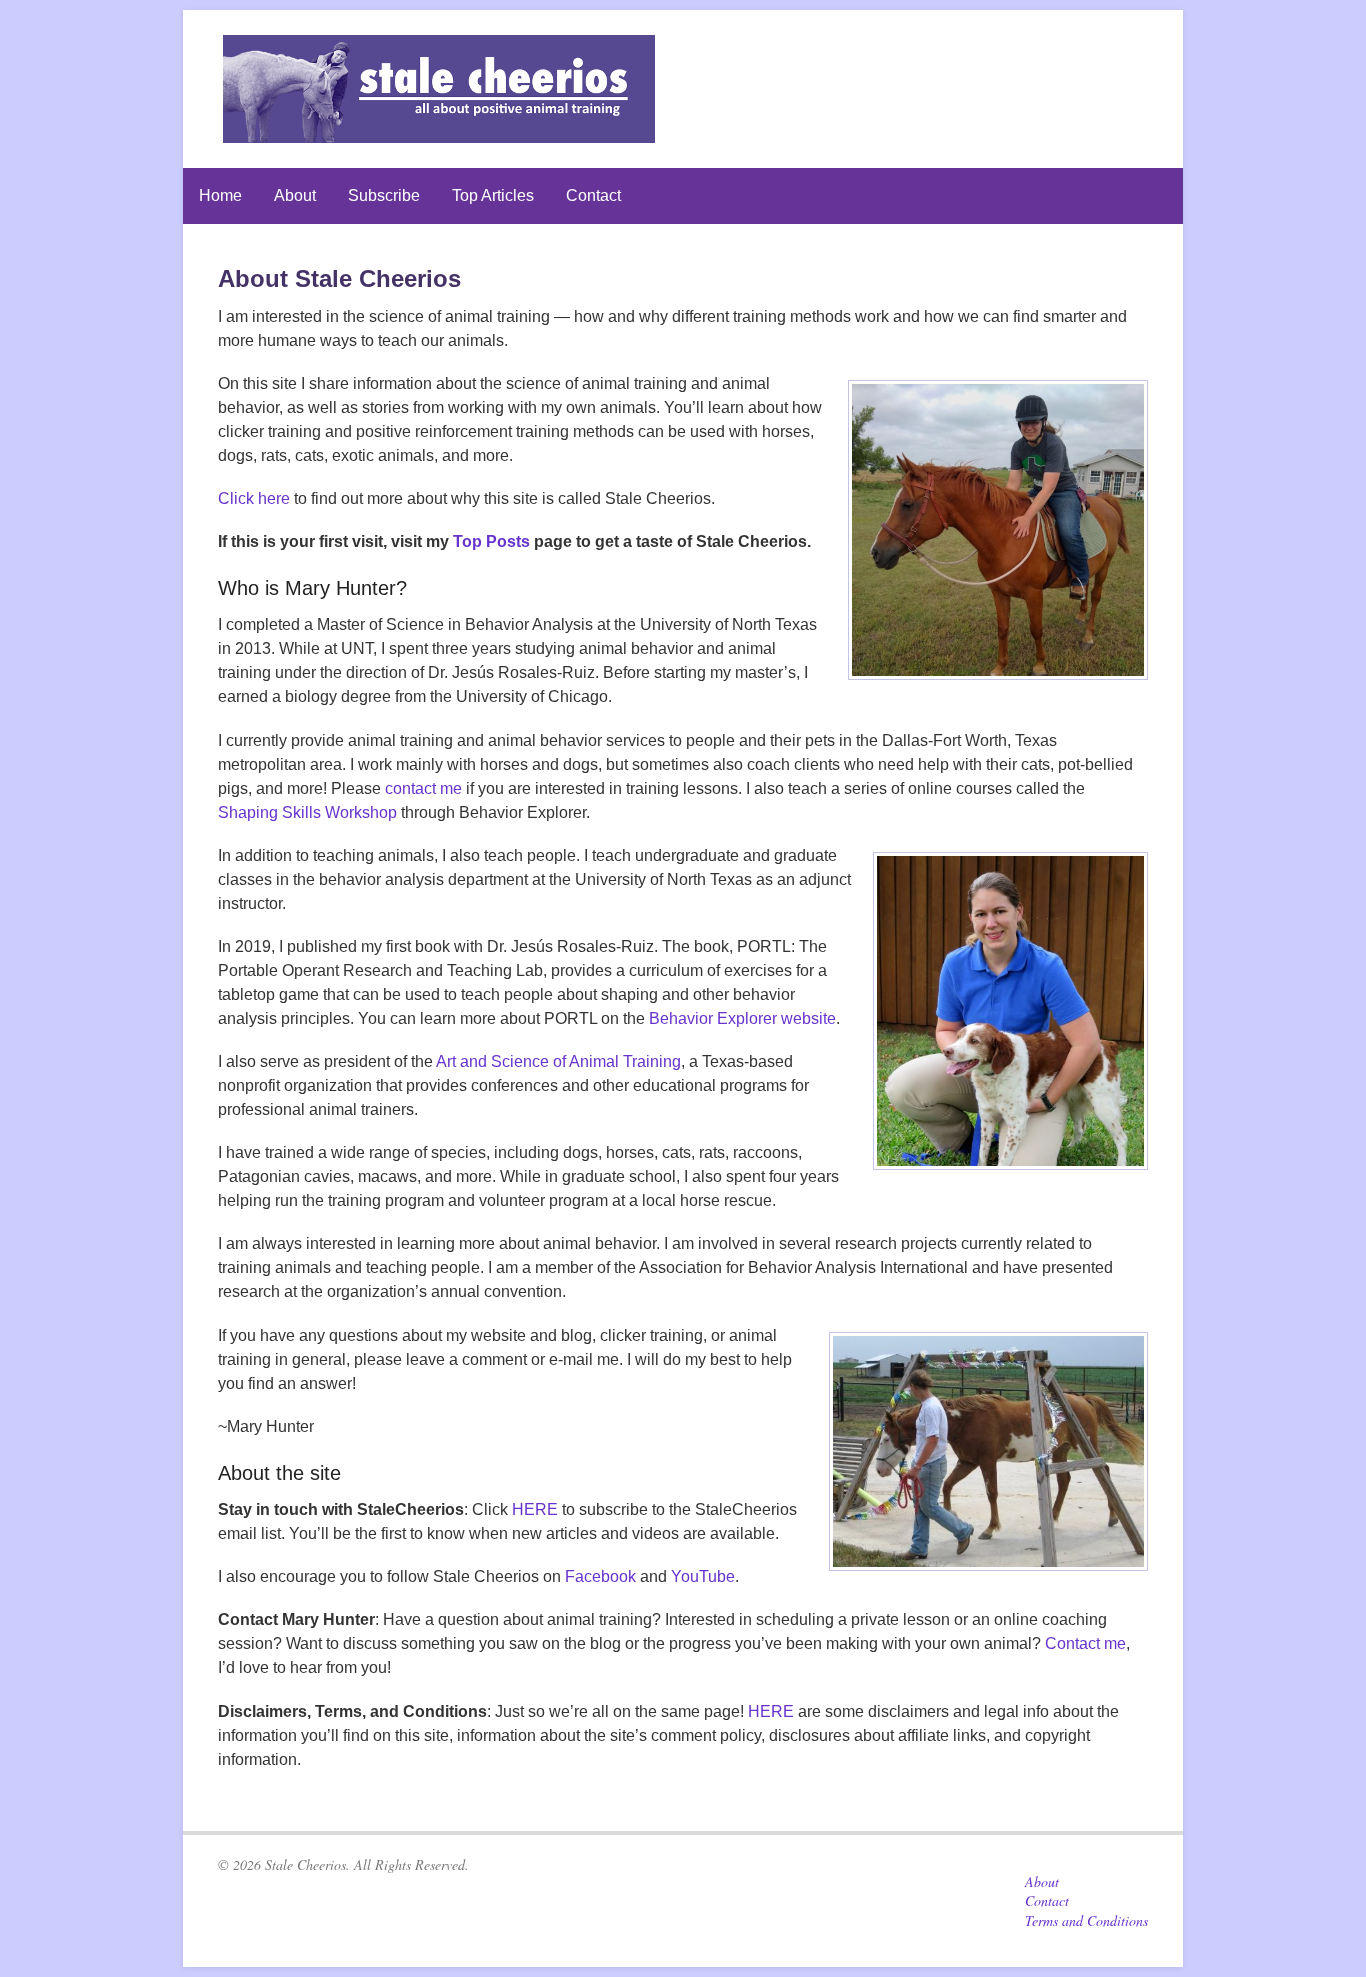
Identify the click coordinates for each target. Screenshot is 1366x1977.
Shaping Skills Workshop (307, 812)
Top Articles (493, 195)
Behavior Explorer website (742, 1018)
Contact (593, 195)
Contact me (1085, 1643)
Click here (254, 498)
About (295, 195)
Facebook (600, 1576)
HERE (535, 1509)
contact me (423, 788)
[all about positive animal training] (439, 132)
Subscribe (384, 195)
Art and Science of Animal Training (558, 1061)
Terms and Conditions (1086, 1920)
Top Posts (491, 541)
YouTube (703, 1576)
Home (220, 195)
